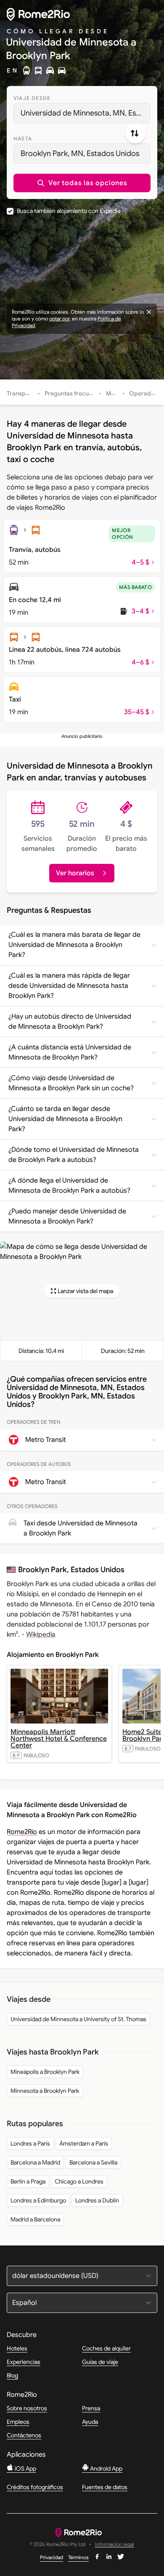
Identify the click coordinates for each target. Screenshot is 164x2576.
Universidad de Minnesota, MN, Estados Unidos (86, 113)
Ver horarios (75, 873)
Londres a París (30, 2143)
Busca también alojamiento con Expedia (69, 211)
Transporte (22, 393)
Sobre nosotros (27, 2408)
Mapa (114, 393)
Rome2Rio (22, 1832)
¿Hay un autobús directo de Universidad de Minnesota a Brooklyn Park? (70, 1022)
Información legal (115, 2545)
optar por (59, 319)
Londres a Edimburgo (38, 2200)
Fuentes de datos (105, 2487)
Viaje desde (32, 98)
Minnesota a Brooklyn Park (45, 2091)
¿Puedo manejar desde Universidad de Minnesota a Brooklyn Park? (67, 1216)
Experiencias (24, 2362)
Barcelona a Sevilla (93, 2162)
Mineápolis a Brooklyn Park (45, 2072)
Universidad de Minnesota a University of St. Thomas (78, 2019)
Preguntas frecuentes (74, 393)
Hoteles (17, 2348)
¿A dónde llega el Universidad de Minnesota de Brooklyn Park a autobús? (69, 1186)
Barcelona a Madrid (35, 2162)
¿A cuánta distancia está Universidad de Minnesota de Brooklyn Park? (70, 1052)
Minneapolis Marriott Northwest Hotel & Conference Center (59, 1739)
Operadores (146, 393)
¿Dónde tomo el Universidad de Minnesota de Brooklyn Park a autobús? (74, 1155)
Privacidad (52, 2557)
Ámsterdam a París (84, 2143)
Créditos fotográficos (35, 2487)
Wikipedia (41, 1635)
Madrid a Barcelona (35, 2219)
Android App (106, 2468)
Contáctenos (24, 2435)
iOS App (25, 2468)
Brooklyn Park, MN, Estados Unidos (80, 153)
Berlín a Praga (28, 2181)
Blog (12, 2375)
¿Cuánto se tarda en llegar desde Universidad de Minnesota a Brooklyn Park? (65, 1119)
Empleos (18, 2422)
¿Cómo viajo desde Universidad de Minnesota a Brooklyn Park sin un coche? (71, 1083)
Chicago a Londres (79, 2181)
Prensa (91, 2408)
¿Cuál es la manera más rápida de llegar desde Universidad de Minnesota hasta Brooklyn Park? (69, 986)
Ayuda (90, 2422)
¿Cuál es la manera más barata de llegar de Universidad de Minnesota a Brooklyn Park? (74, 945)
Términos (78, 2557)
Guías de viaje (100, 2362)
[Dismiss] (149, 312)
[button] (82, 183)
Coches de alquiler (106, 2348)
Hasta (23, 138)
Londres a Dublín (97, 2200)
